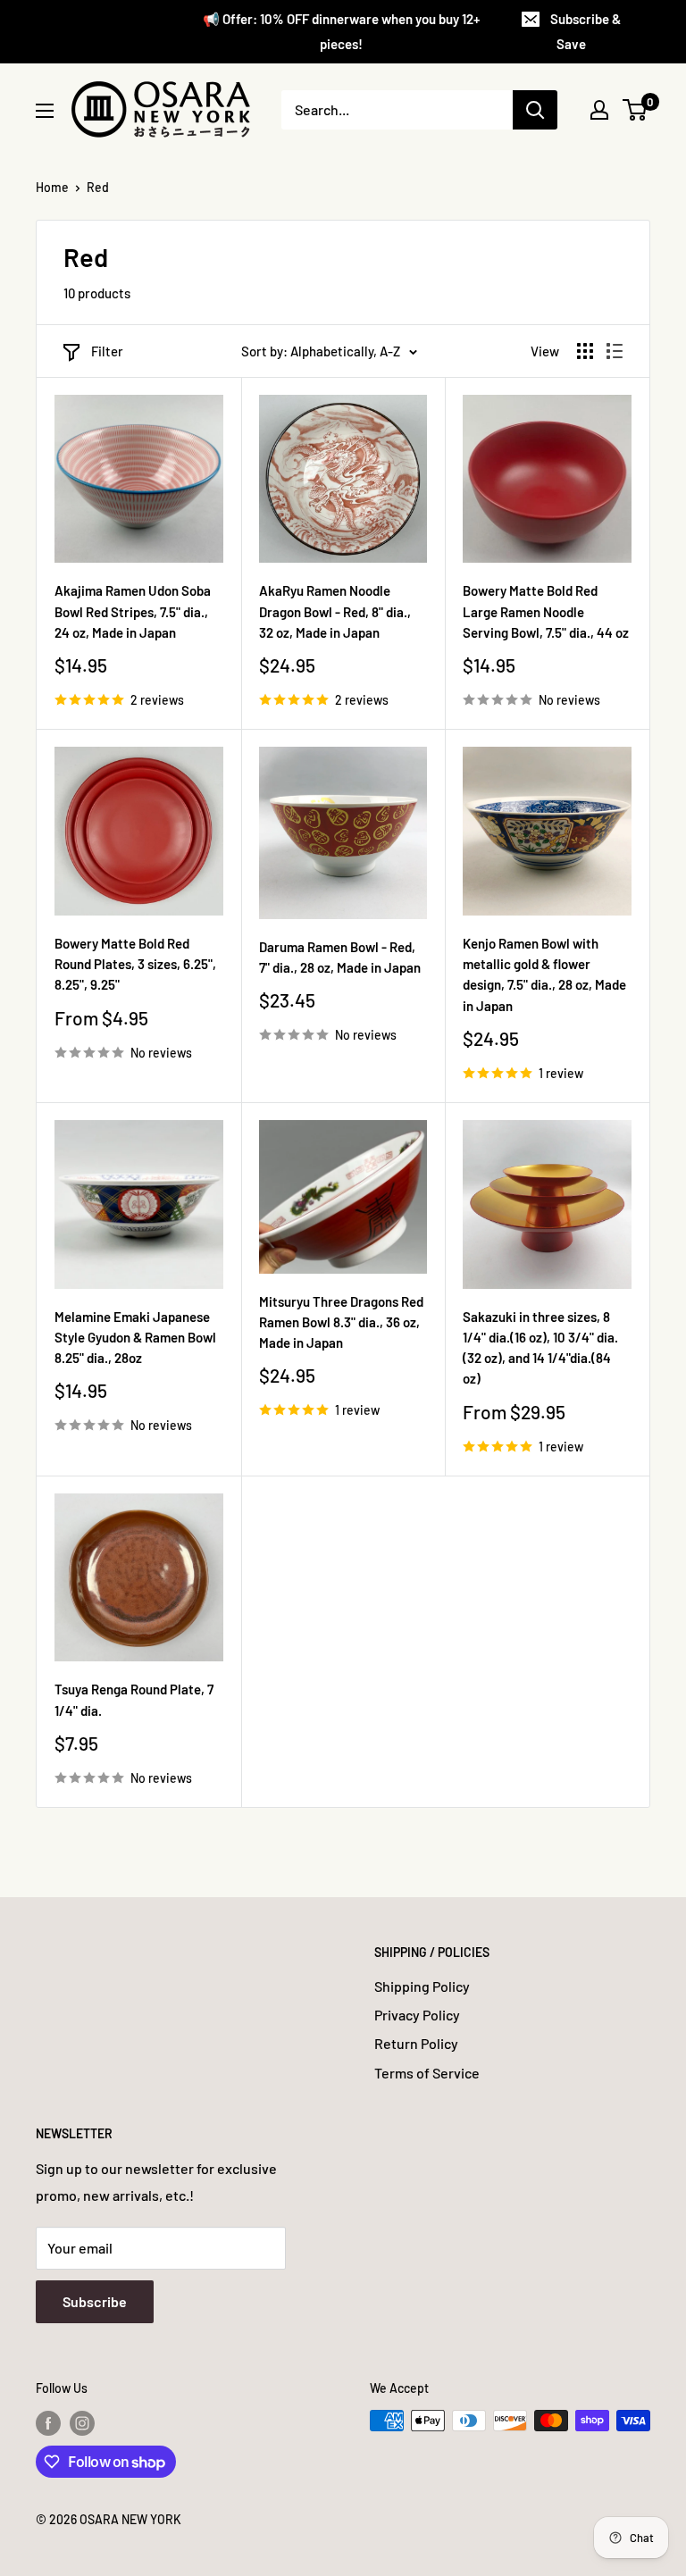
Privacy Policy (417, 2015)
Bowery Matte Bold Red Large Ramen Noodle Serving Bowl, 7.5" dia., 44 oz (546, 611)
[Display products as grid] (585, 351)
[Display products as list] (615, 351)
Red (98, 187)
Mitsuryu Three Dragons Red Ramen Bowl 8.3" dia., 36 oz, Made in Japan (341, 1322)
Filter (107, 351)
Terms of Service (427, 2073)
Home (52, 187)
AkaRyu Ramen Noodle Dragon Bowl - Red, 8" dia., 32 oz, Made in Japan (335, 611)
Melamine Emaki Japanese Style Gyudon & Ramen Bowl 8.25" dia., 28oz (135, 1338)
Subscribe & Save (586, 31)
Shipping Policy (422, 1986)
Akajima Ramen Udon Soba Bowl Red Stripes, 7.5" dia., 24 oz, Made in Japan (133, 611)
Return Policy (416, 2043)
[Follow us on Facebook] (48, 2422)
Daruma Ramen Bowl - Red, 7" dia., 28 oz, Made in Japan (340, 957)
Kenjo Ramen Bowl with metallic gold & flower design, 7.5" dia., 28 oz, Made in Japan (544, 974)
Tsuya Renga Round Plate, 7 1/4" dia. (134, 1699)
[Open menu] (45, 111)
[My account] (599, 110)
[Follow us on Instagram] (82, 2422)
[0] (636, 110)
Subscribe (95, 2301)
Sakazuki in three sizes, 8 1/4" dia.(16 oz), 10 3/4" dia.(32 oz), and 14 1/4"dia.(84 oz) (540, 1348)
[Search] (535, 110)
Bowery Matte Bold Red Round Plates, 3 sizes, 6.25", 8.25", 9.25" (135, 964)
